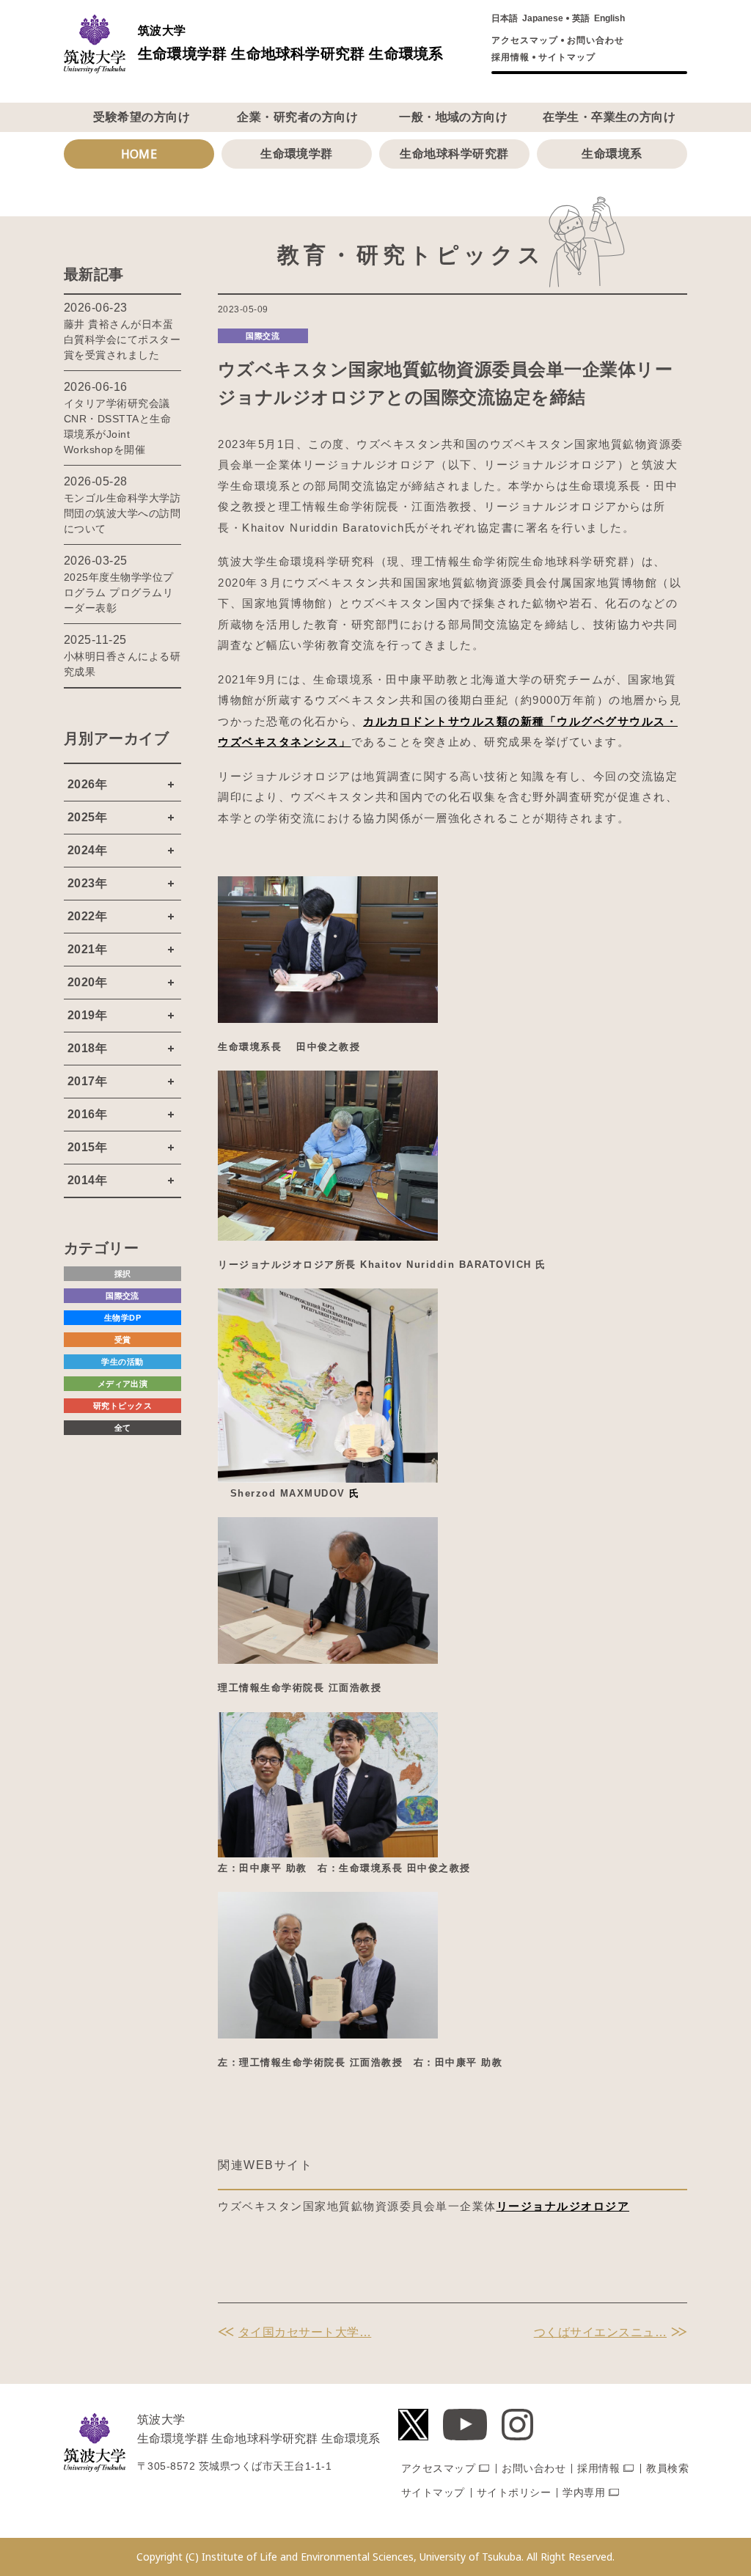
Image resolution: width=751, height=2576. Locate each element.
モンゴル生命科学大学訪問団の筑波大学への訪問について (122, 513)
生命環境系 (612, 154)
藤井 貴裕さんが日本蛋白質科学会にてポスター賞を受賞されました (122, 340)
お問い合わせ (596, 40)
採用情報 (510, 57)
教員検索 (667, 2468)
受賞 (123, 1340)
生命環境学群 (297, 154)
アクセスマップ (525, 40)
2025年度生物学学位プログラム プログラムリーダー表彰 (119, 592)
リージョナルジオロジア (563, 2206)
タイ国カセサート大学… (305, 2332)
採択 (123, 1274)
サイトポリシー (514, 2492)
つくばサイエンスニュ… (600, 2332)
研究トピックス (122, 1406)
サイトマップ (567, 57)
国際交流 (263, 336)
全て (123, 1428)
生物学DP (122, 1318)
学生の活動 (122, 1362)
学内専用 (584, 2492)
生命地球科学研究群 (454, 154)
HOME (139, 154)
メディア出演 (123, 1384)
